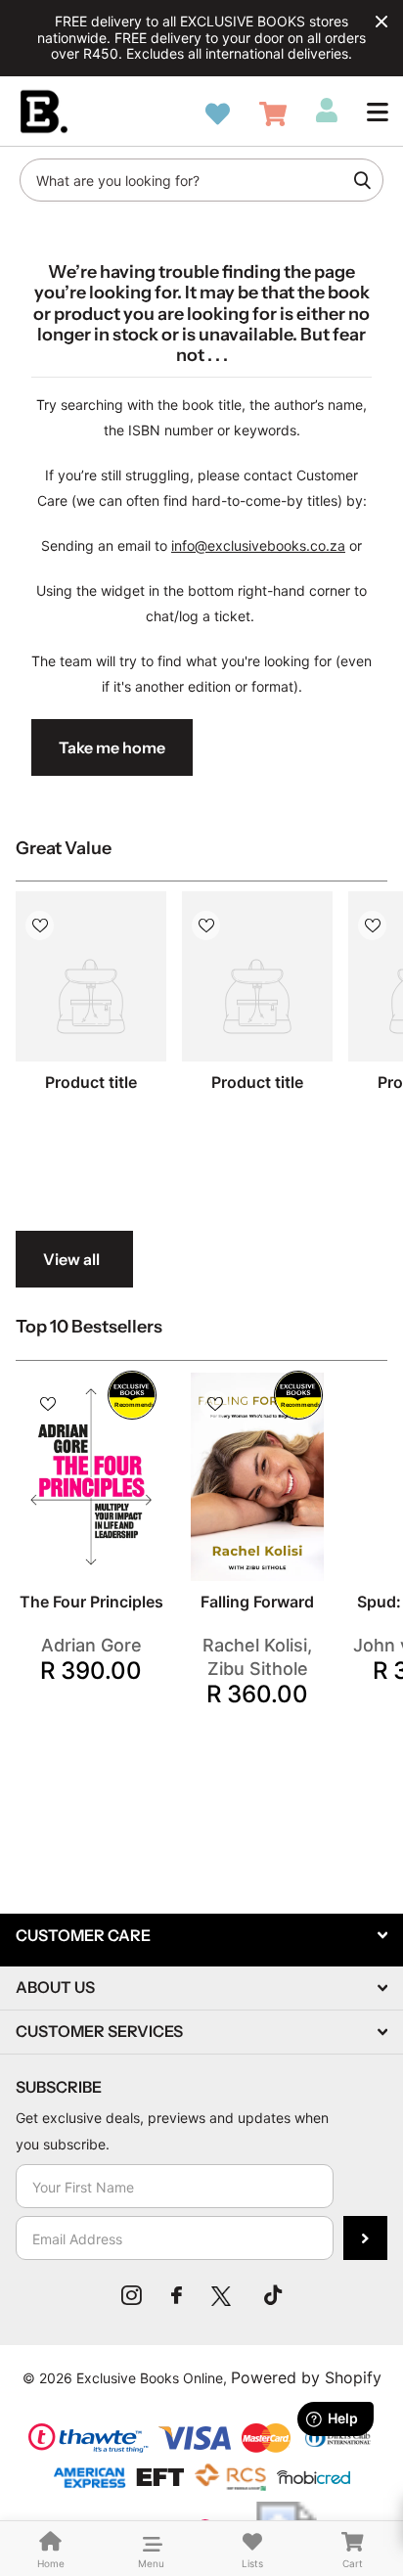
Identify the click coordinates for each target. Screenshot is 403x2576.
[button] (378, 112)
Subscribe (365, 2238)
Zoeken (362, 180)
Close (381, 22)
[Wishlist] (218, 114)
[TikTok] (273, 2295)
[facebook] (177, 2295)
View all (71, 1259)
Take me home (112, 747)
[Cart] (273, 114)
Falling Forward (257, 1602)
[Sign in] (327, 111)
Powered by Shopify (306, 2377)
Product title (91, 1082)
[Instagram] (132, 2295)
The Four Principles (91, 1602)
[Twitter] (223, 2295)
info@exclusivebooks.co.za (258, 545)
